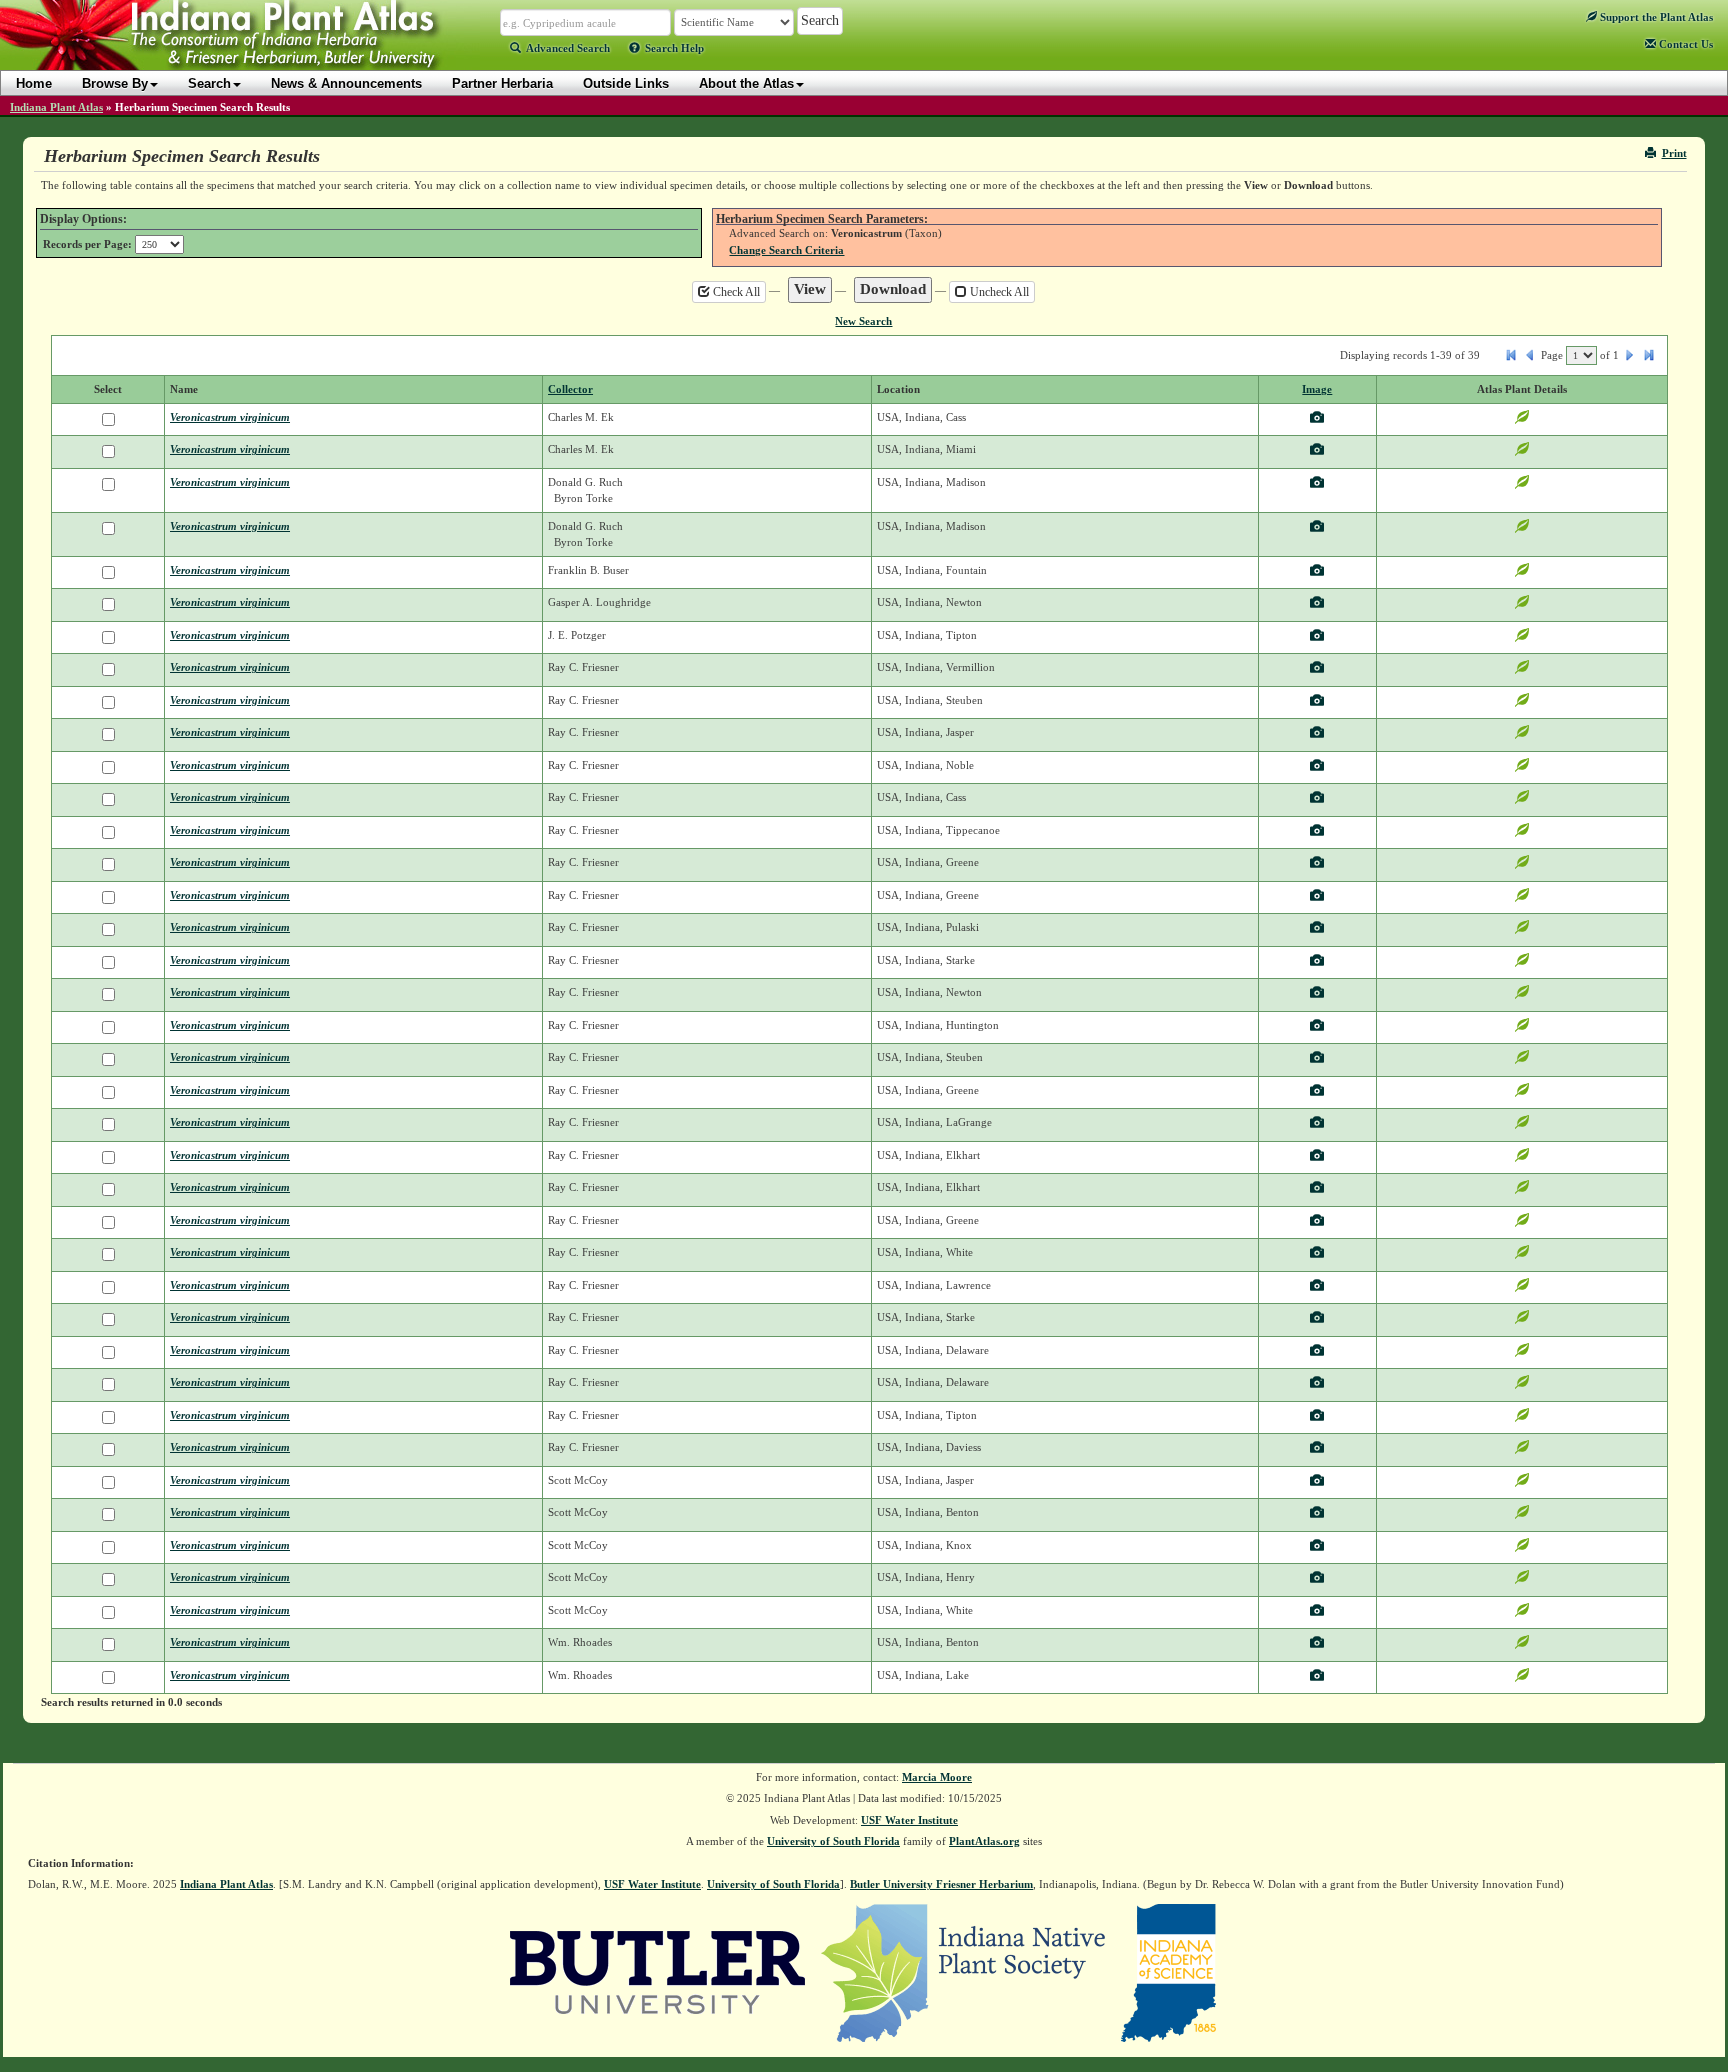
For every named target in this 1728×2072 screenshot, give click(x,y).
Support (1655, 17)
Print (1674, 153)
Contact (1684, 44)
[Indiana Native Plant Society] (964, 1971)
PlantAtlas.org (984, 1841)
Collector (570, 389)
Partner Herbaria (502, 83)
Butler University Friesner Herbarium (941, 1884)
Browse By (115, 83)
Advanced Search (568, 48)
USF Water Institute (909, 1820)
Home (34, 83)
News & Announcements (346, 83)
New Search (863, 321)
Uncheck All (998, 292)
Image (1317, 389)
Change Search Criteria (786, 250)
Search (209, 83)
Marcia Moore (937, 1777)
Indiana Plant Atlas (56, 107)
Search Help (674, 48)
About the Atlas (746, 83)
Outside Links (626, 83)
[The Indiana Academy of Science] (1168, 1971)
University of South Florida (833, 1841)
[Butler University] (658, 1971)
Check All (735, 292)
